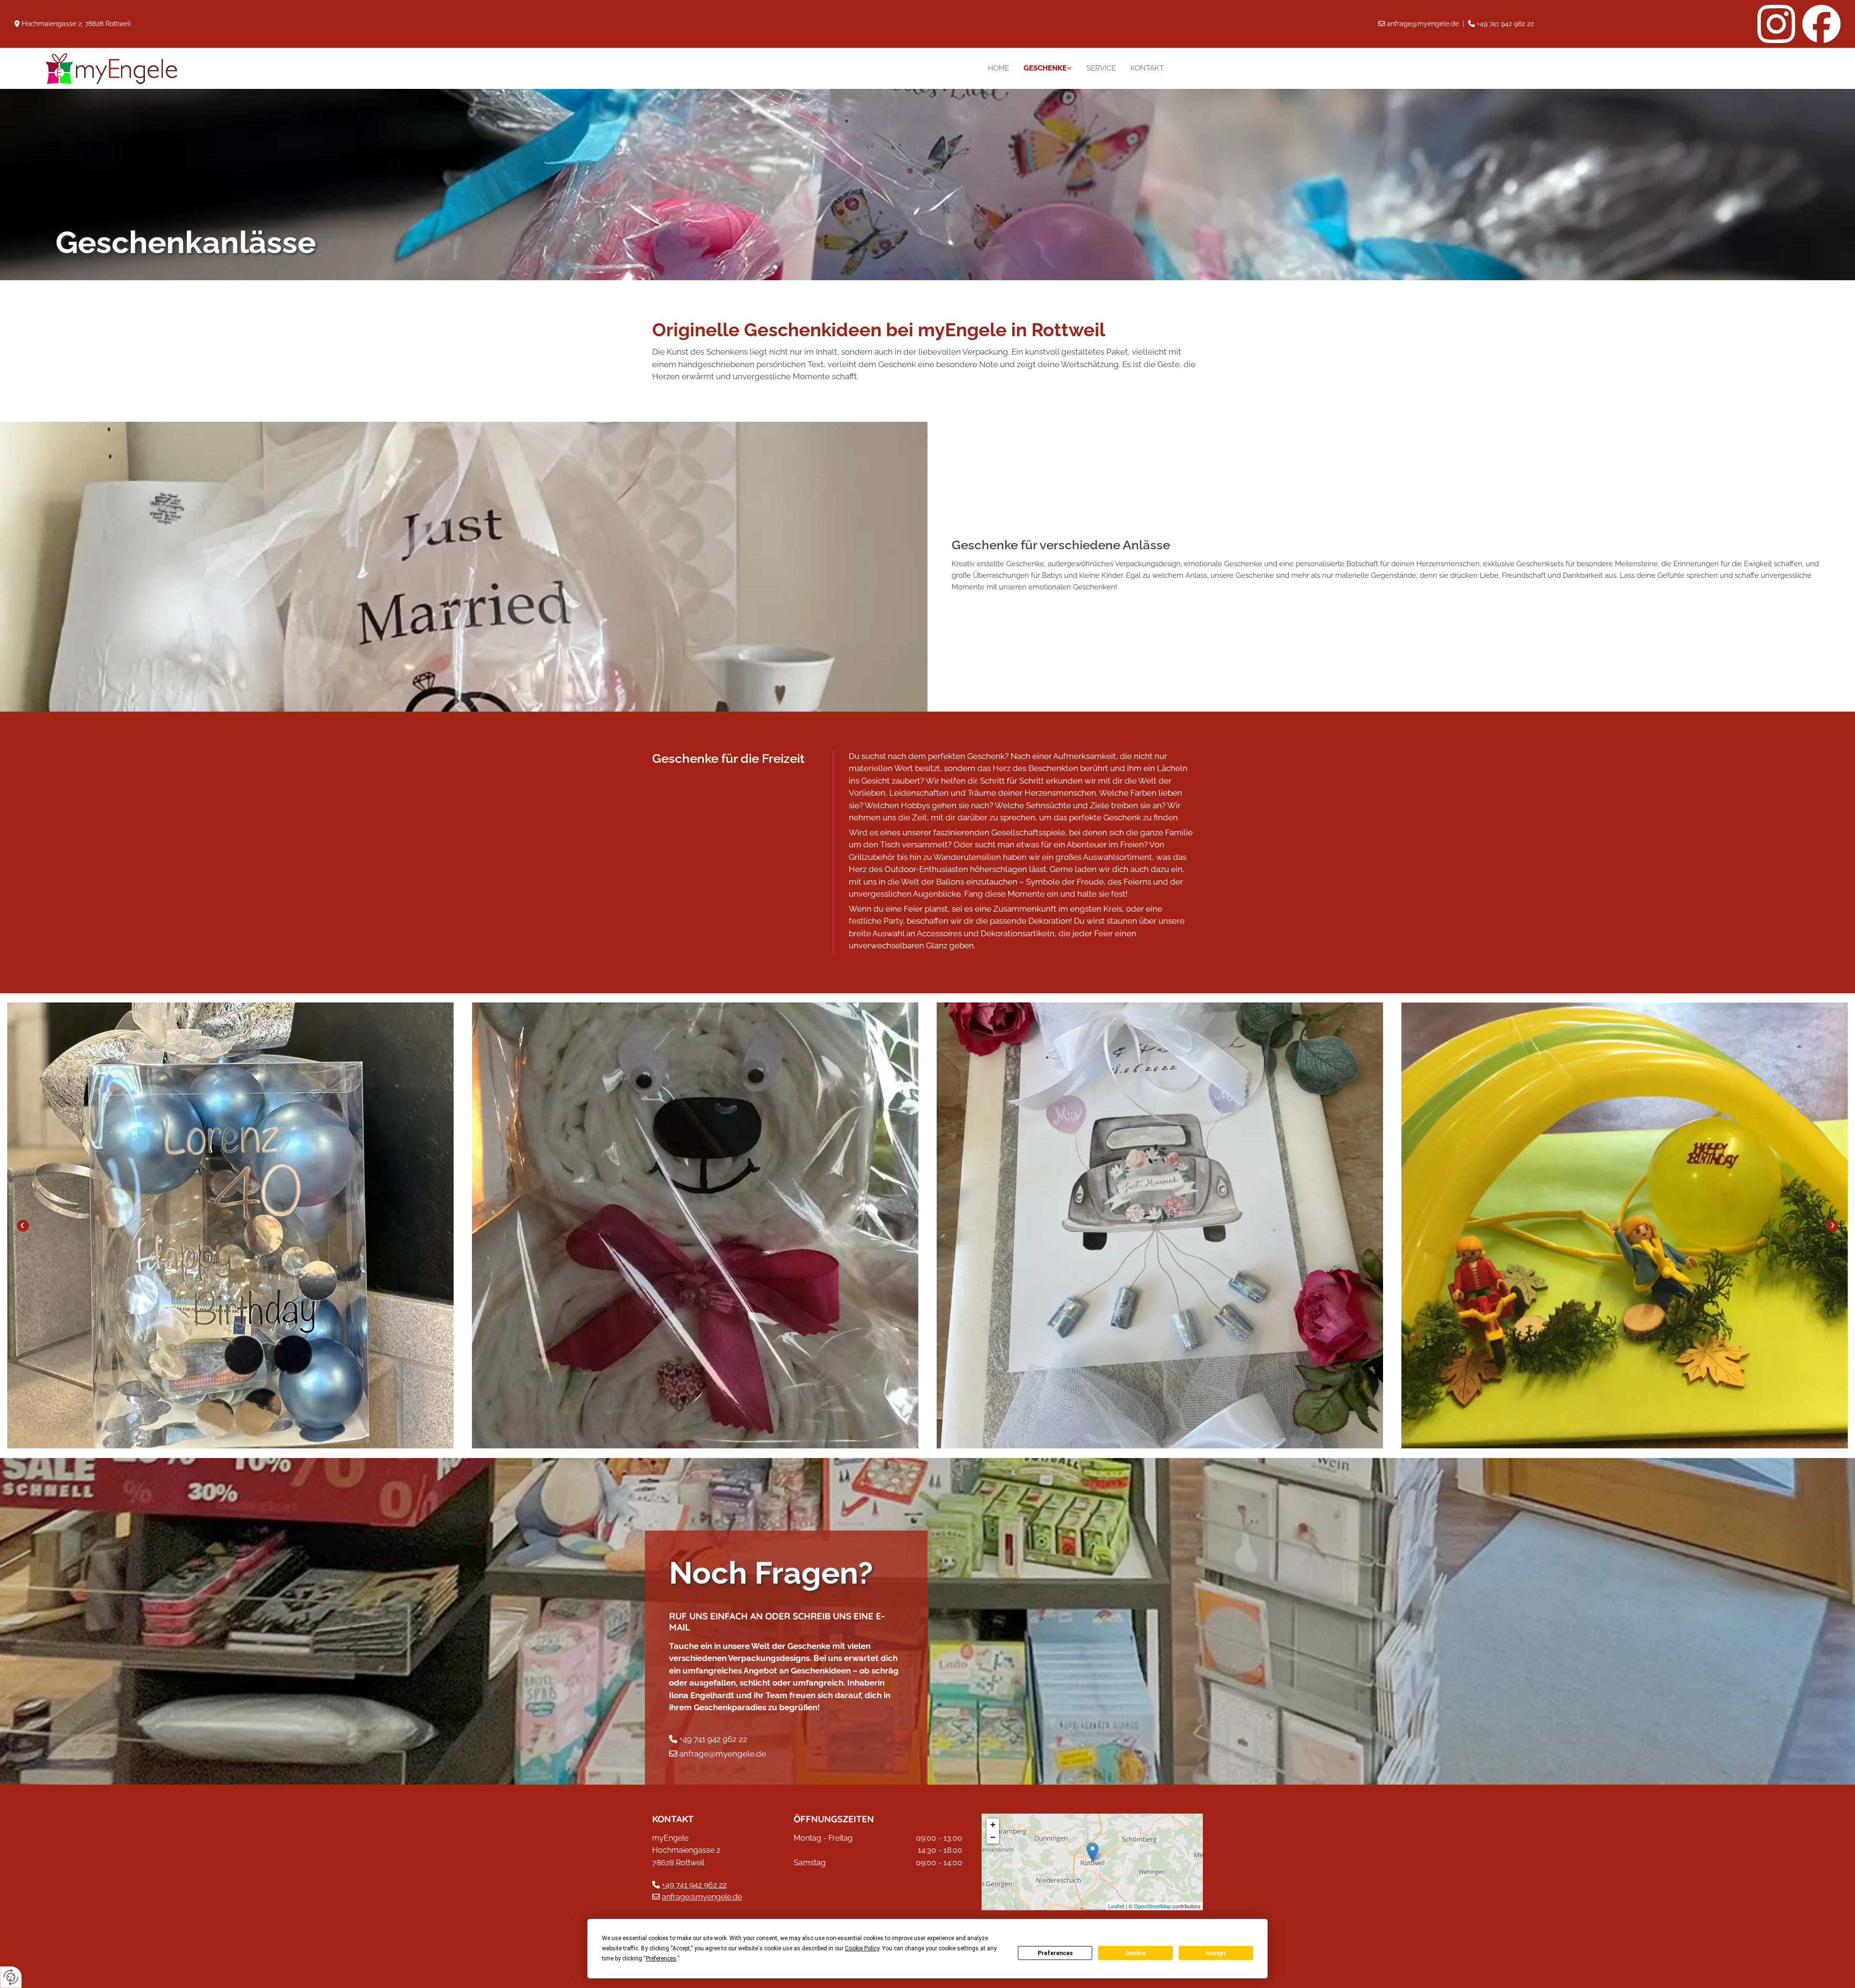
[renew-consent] (11, 1977)
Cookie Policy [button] (862, 1948)
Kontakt (1147, 68)
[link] (1048, 68)
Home (999, 68)
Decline (1136, 1953)
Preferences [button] (661, 1959)
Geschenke (1045, 68)
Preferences (1055, 1953)
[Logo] (187, 68)
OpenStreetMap (1152, 1906)
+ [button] (993, 1824)
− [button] (993, 1837)
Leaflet (1116, 1906)
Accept (1216, 1953)
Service (1101, 68)
